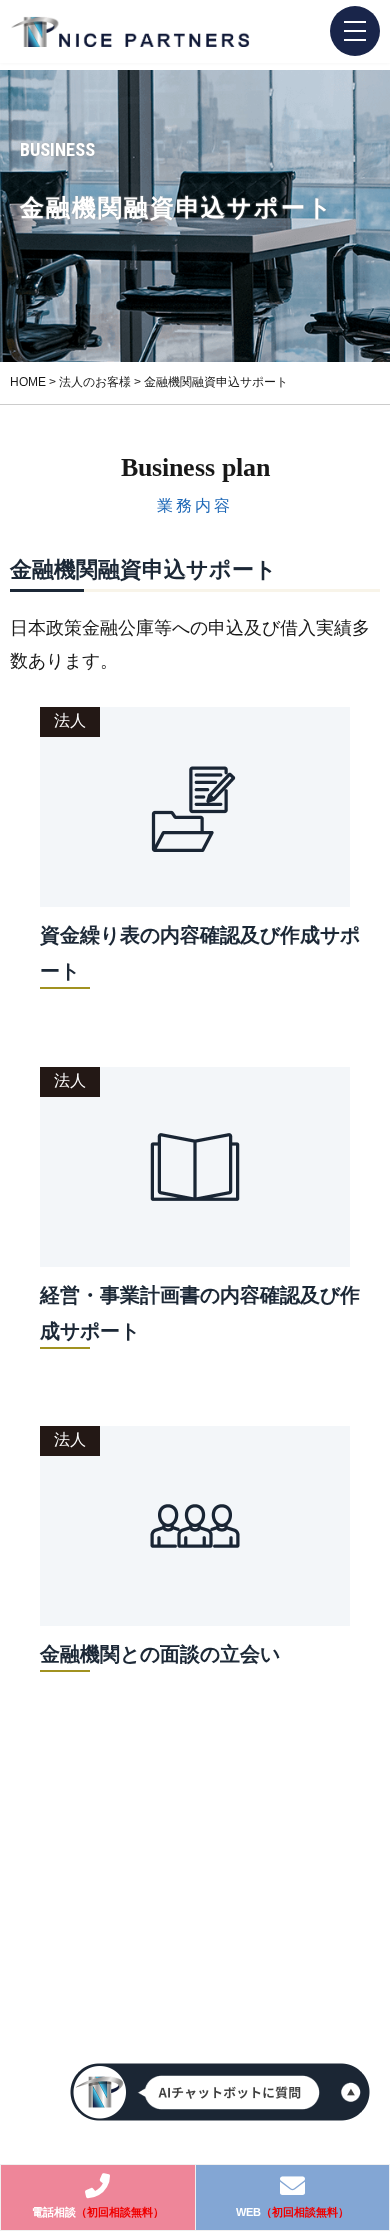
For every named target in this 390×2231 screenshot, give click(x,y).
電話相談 (98, 2212)
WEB (292, 2212)
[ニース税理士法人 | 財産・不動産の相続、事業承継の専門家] (130, 32)
